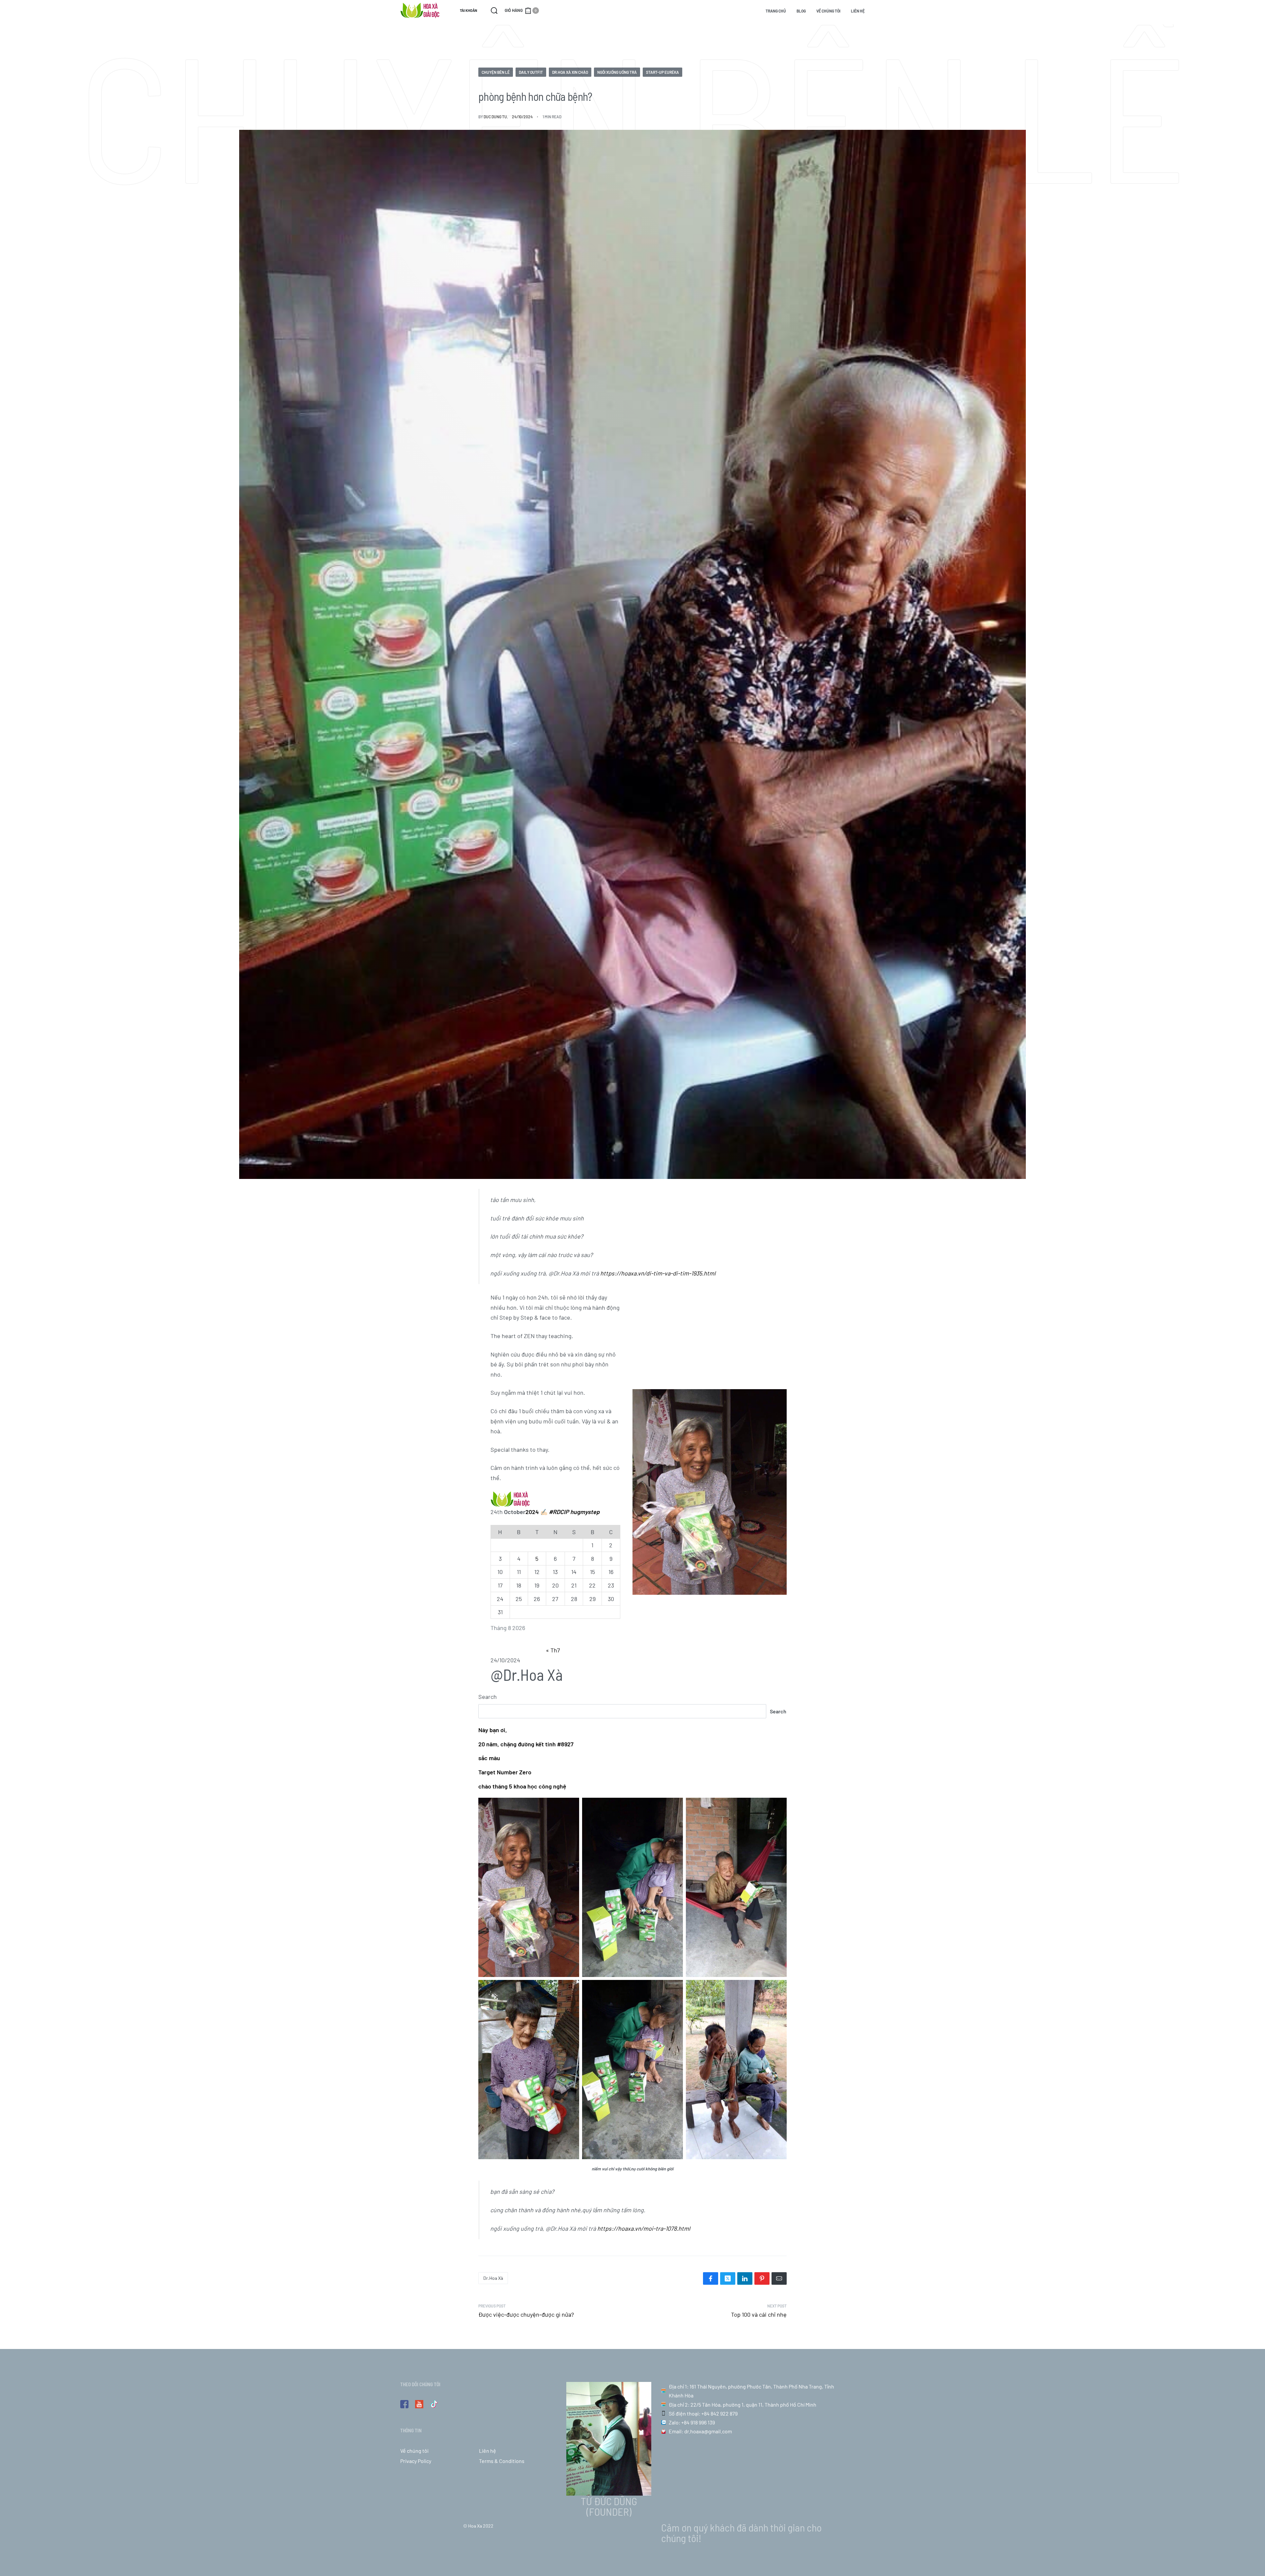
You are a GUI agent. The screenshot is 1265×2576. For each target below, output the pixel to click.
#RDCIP (559, 1512)
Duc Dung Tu (495, 117)
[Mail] (779, 2278)
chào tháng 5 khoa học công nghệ (522, 1786)
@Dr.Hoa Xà (527, 1674)
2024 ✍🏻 (536, 1512)
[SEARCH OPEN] (494, 11)
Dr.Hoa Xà (493, 2278)
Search (488, 1697)
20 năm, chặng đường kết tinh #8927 (526, 1744)
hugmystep (585, 1512)
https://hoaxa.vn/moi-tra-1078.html (644, 2228)
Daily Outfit (531, 72)
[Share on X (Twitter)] (728, 2278)
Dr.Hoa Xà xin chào (570, 72)
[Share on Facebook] (711, 2278)
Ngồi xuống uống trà (617, 72)
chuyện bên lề (496, 72)
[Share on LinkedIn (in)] (745, 2278)
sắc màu (489, 1758)
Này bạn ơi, (493, 1730)
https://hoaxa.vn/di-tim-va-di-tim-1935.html (658, 1273)
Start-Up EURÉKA (662, 72)
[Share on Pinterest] (762, 2278)
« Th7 (553, 1650)
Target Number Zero (505, 1772)
